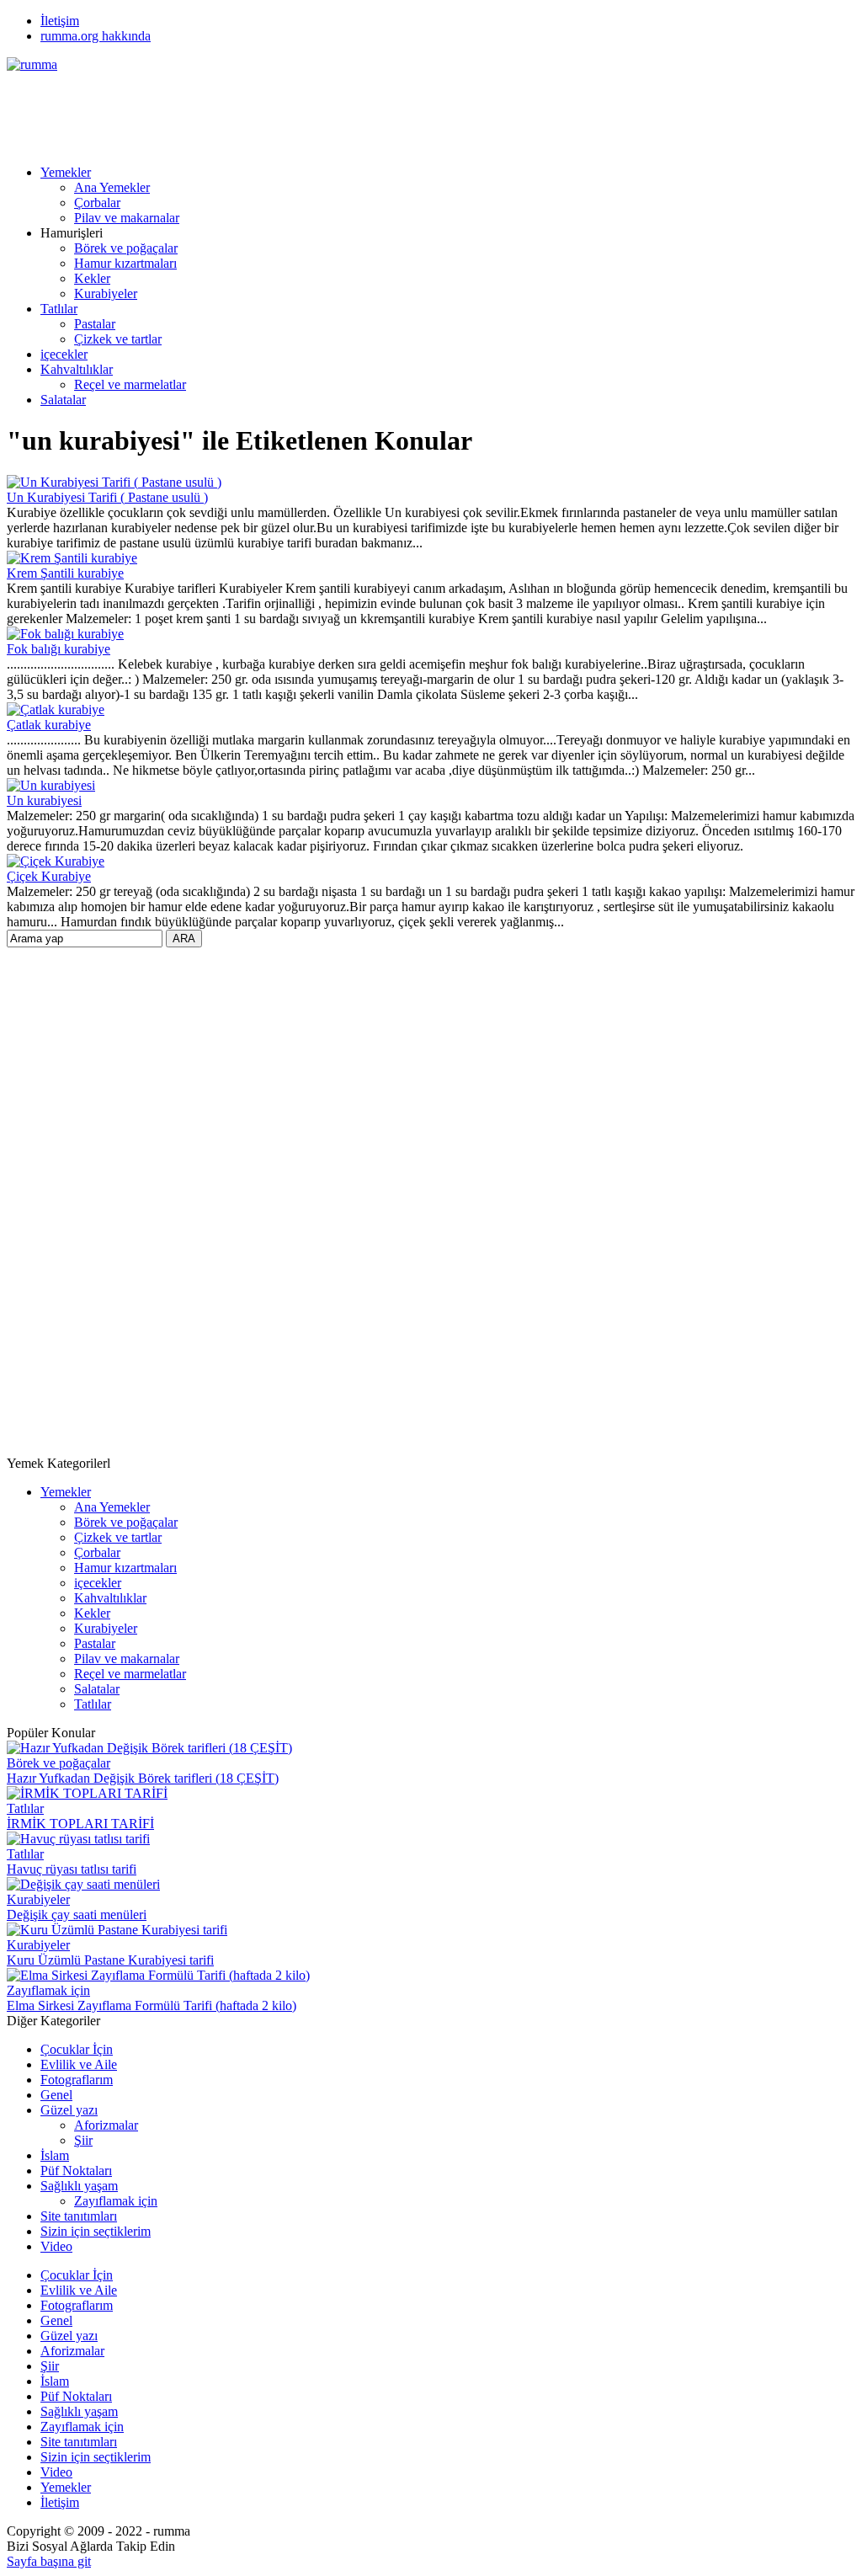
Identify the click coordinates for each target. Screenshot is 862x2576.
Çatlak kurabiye (49, 725)
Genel (56, 2095)
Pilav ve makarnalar (127, 218)
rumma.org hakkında (96, 36)
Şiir (83, 2140)
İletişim (60, 21)
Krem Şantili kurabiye (65, 573)
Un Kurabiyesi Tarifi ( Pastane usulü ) (107, 497)
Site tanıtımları (79, 2216)
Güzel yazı (69, 2110)
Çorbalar (97, 203)
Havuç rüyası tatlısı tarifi (72, 1869)
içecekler (64, 354)
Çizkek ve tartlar (118, 339)
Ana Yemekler (112, 187)
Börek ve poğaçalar (126, 248)
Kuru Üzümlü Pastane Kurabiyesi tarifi (110, 1960)
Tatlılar (59, 309)
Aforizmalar (106, 2125)
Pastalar (95, 324)
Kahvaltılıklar (77, 369)
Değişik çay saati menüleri (77, 1915)
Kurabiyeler (106, 293)
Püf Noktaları (76, 2171)
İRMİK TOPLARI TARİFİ (80, 1824)
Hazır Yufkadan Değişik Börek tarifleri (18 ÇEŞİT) (143, 1778)
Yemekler (66, 172)
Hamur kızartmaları (125, 263)
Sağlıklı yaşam (79, 2186)
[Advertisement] (313, 110)
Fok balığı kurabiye (59, 649)
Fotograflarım (77, 2080)
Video (56, 2246)
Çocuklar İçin (77, 2049)
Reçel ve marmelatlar (130, 384)
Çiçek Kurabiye (49, 876)
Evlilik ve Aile (79, 2064)
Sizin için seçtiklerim (96, 2231)
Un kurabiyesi (44, 800)
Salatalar (63, 400)
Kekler (92, 278)
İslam (55, 2155)
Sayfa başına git (49, 2561)
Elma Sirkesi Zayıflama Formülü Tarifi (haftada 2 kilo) (152, 2005)
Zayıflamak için (48, 1990)
